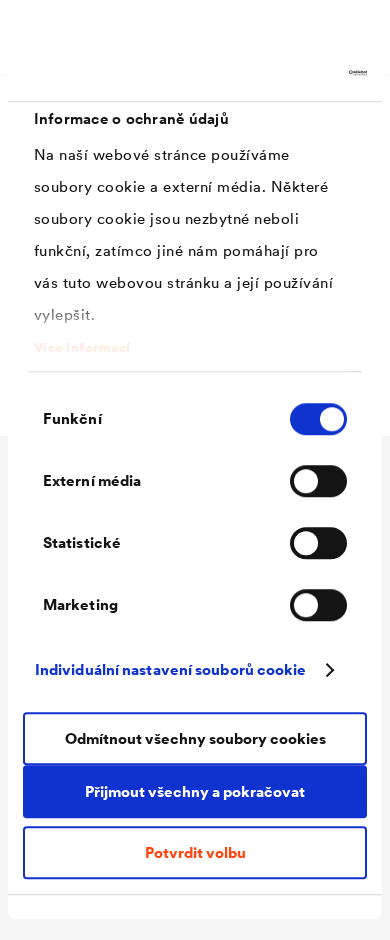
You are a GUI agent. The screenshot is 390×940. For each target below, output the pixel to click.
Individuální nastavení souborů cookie (171, 669)
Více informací (82, 348)
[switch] (318, 481)
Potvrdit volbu (195, 852)
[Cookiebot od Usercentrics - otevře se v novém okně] (280, 73)
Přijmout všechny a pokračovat (195, 791)
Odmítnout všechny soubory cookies (195, 738)
